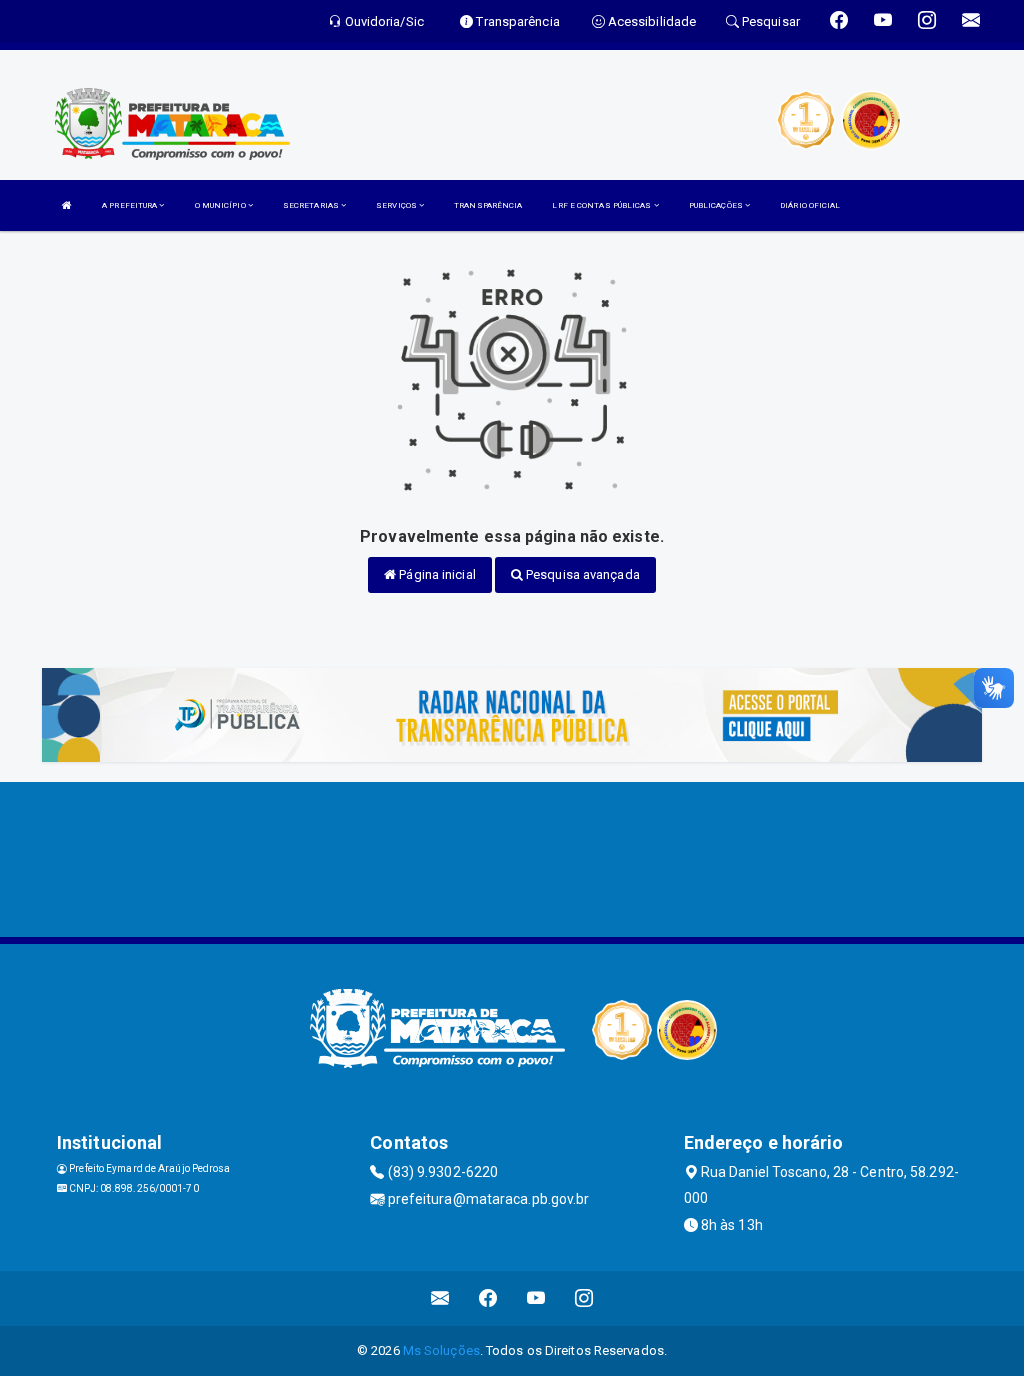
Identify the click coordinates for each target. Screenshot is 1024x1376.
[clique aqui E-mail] (440, 1298)
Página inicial (436, 574)
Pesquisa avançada (581, 574)
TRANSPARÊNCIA (488, 205)
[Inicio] (67, 205)
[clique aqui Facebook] (488, 1298)
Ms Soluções (441, 1350)
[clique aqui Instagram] (584, 1298)
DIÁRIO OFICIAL (810, 205)
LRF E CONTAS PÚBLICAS (602, 205)
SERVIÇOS (397, 205)
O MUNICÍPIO (221, 205)
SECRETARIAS (312, 205)
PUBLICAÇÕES (717, 205)
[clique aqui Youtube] (536, 1298)
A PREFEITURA (130, 205)
